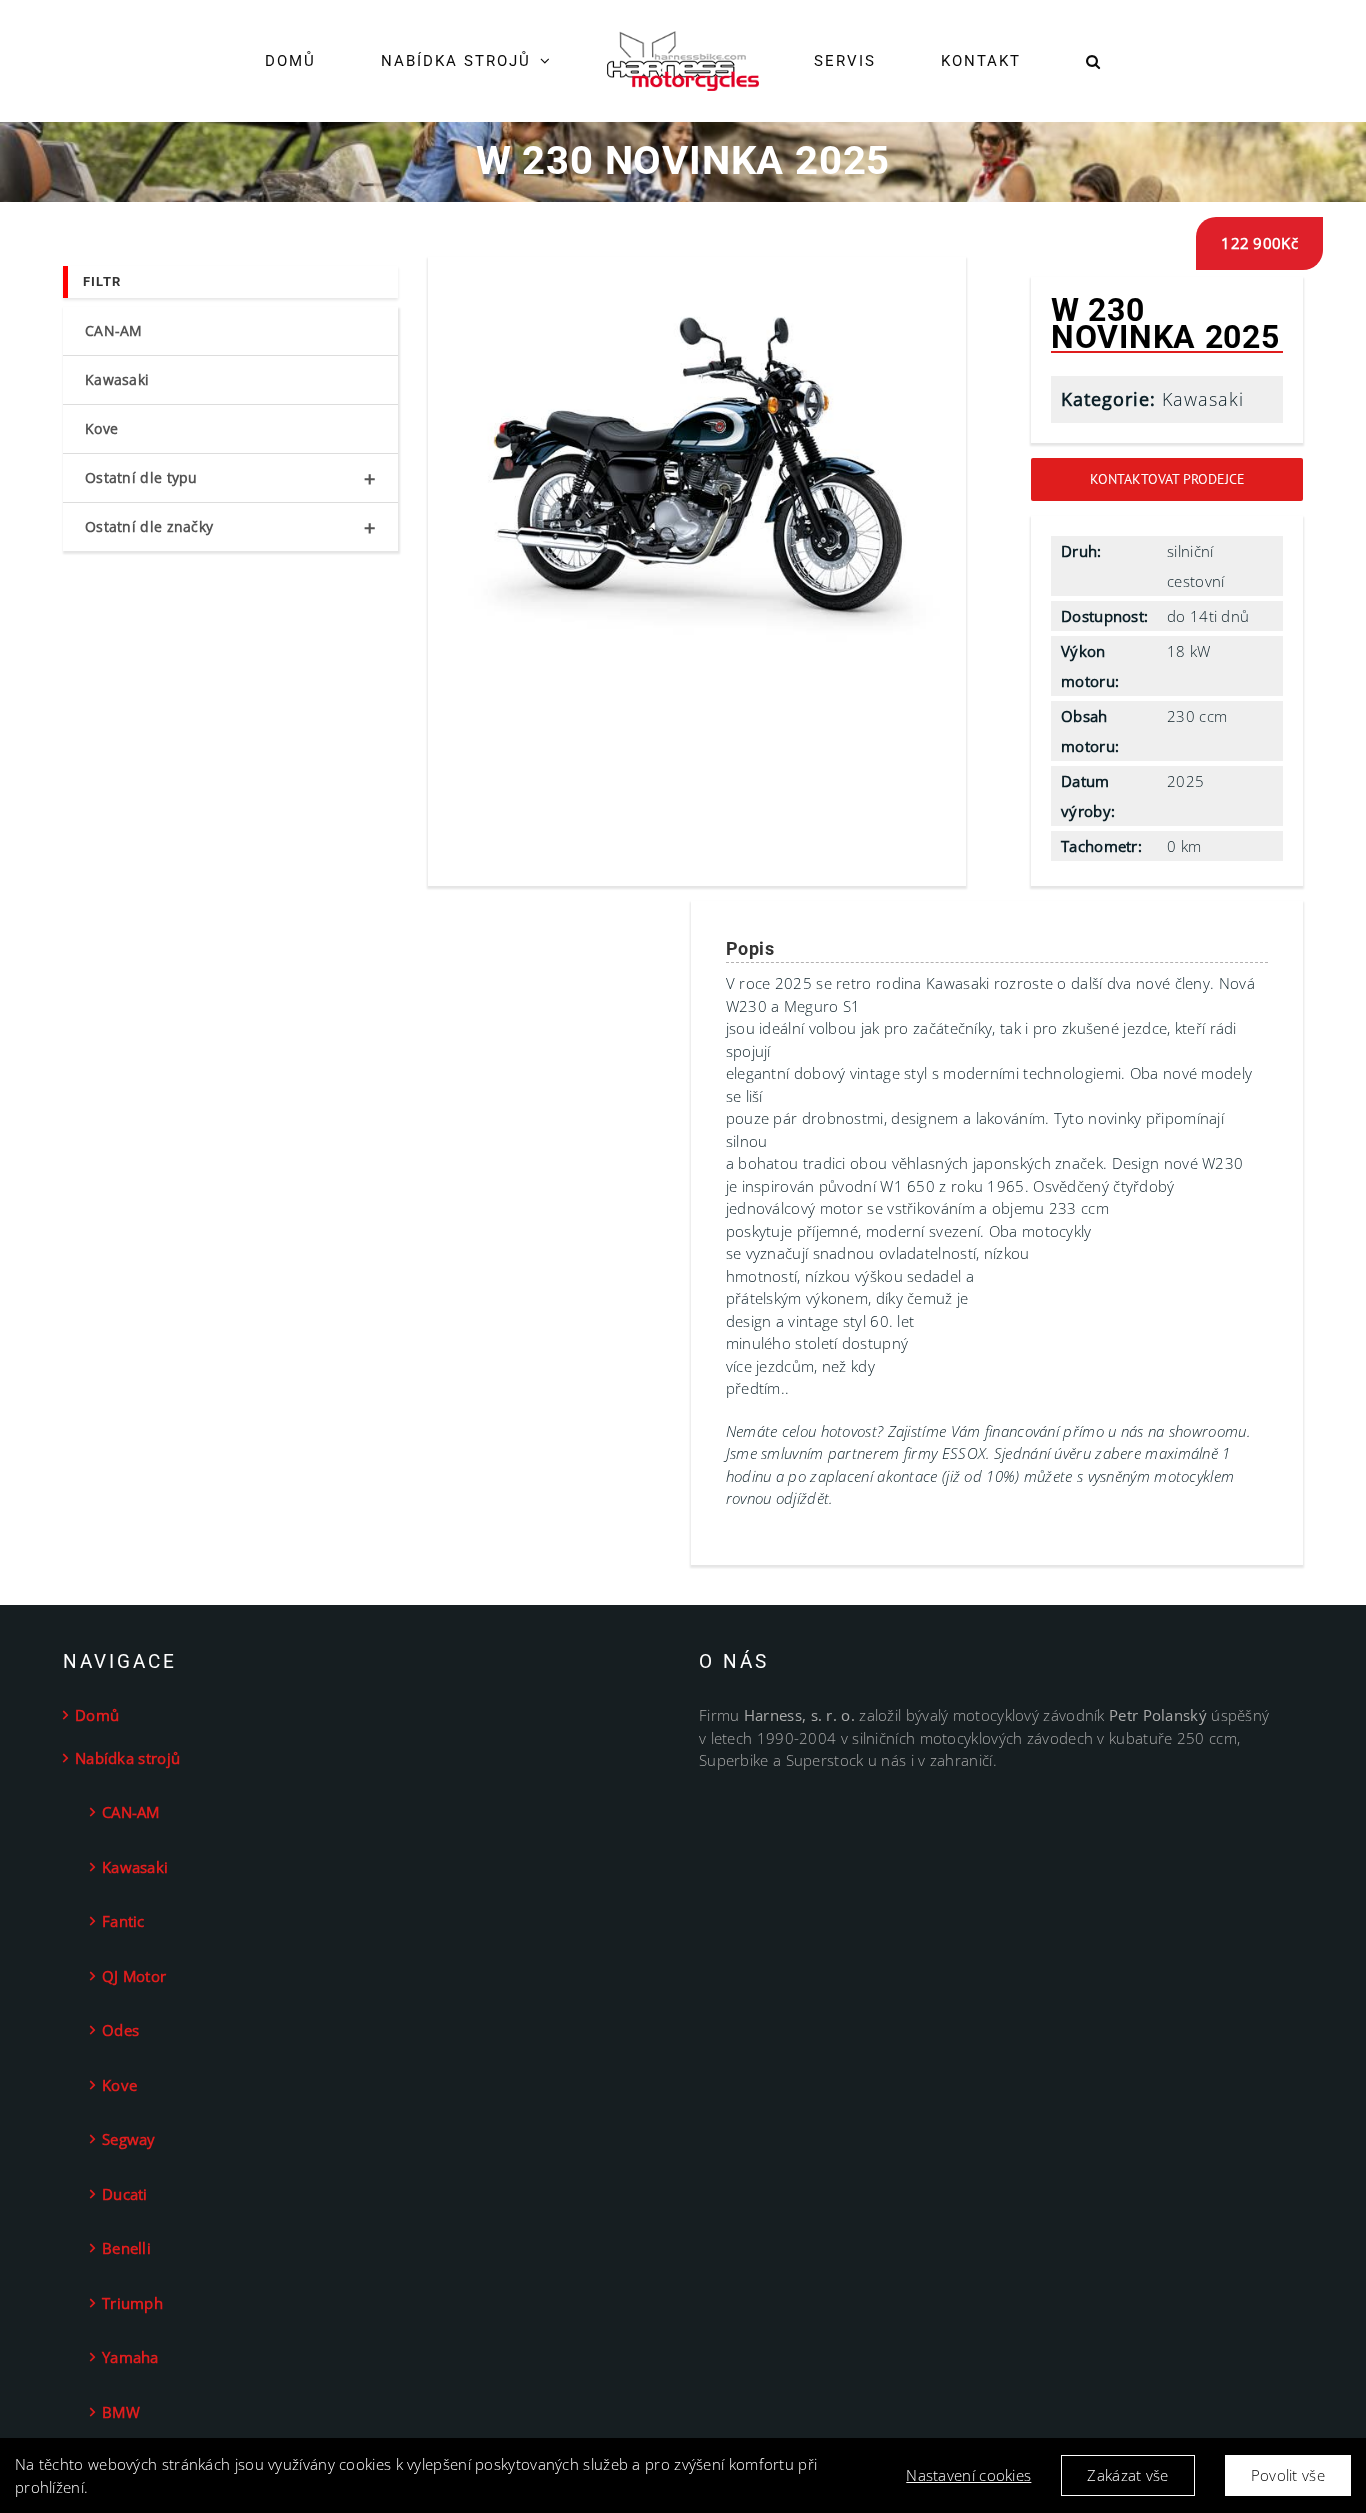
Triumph (132, 2303)
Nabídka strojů (127, 1758)
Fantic (123, 1921)
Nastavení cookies (968, 2475)
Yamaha (130, 2357)
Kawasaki (1203, 399)
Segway (129, 2139)
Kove (101, 428)
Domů (97, 1715)
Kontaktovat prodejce (1167, 479)
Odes (120, 2030)
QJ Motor (134, 1976)
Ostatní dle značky (230, 527)
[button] (1031, 61)
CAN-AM (114, 330)
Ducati (125, 2194)
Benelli (126, 2248)
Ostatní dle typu (230, 478)
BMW (121, 2412)
